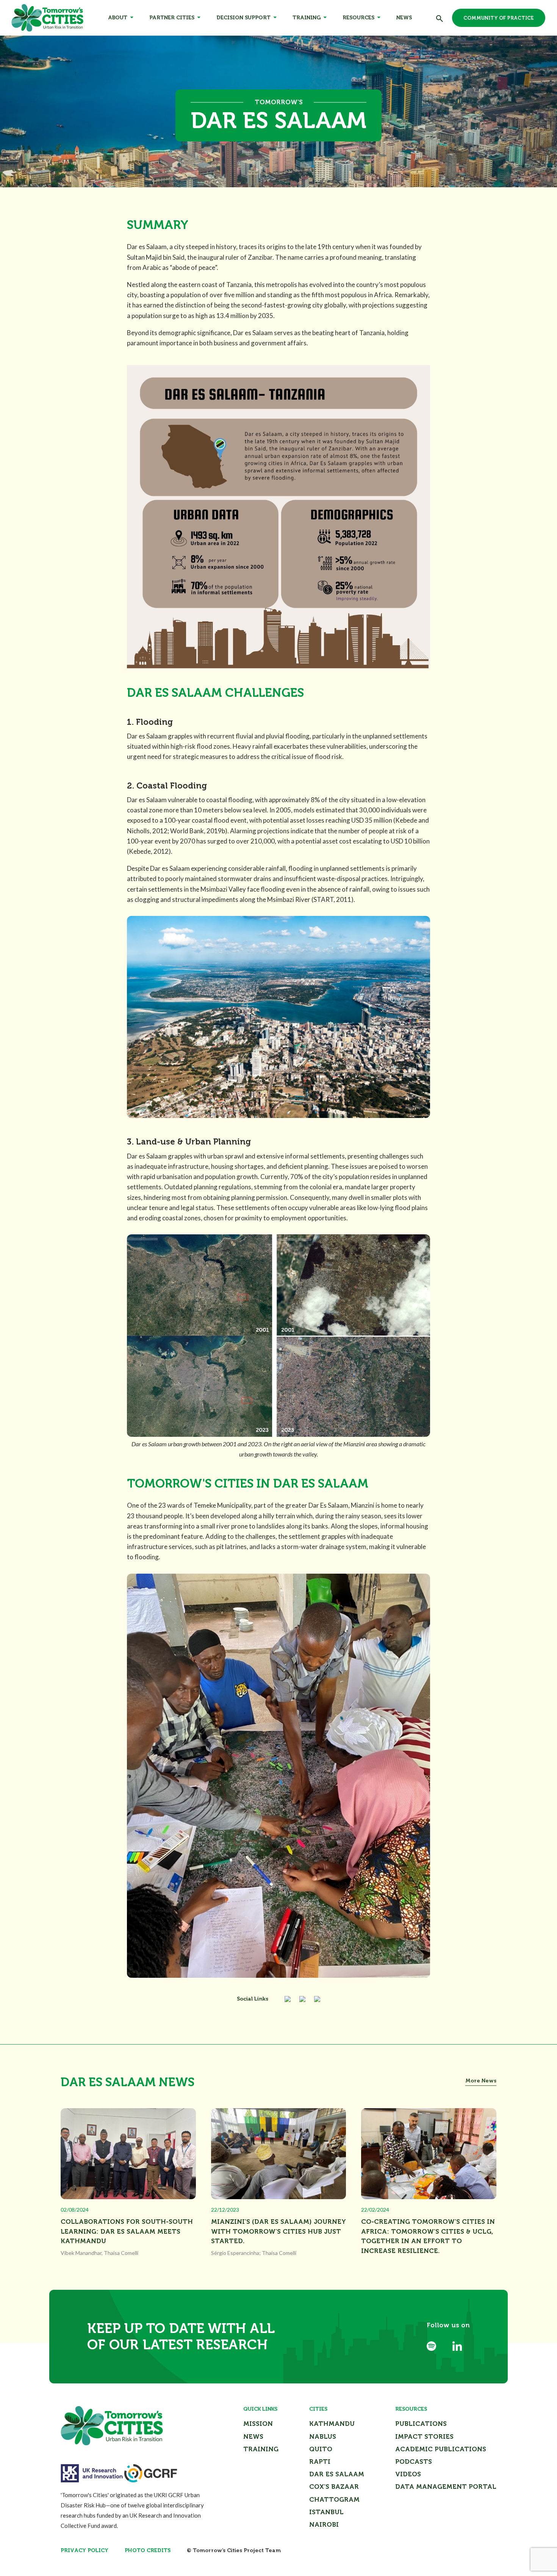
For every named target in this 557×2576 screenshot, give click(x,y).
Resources (358, 18)
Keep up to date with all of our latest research (181, 2336)
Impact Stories (424, 2436)
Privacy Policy (84, 2550)
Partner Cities (172, 18)
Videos (408, 2474)
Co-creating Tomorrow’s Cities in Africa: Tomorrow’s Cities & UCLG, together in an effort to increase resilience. (428, 2236)
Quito (321, 2449)
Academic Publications (441, 2449)
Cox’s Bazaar (334, 2487)
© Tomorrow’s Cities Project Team (234, 2550)
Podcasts (414, 2462)
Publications (421, 2424)
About (118, 18)
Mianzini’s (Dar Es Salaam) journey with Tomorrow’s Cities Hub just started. (278, 2231)
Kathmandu (332, 2424)
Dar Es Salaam (337, 2474)
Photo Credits (148, 2550)
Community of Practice (499, 18)
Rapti (320, 2462)
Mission (258, 2424)
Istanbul (326, 2512)
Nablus (323, 2436)
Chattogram (334, 2499)
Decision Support (243, 18)
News (404, 18)
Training (307, 18)
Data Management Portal (446, 2487)
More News (481, 2081)
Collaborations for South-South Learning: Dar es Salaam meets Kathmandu (127, 2231)
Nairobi (324, 2524)
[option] (278, 111)
